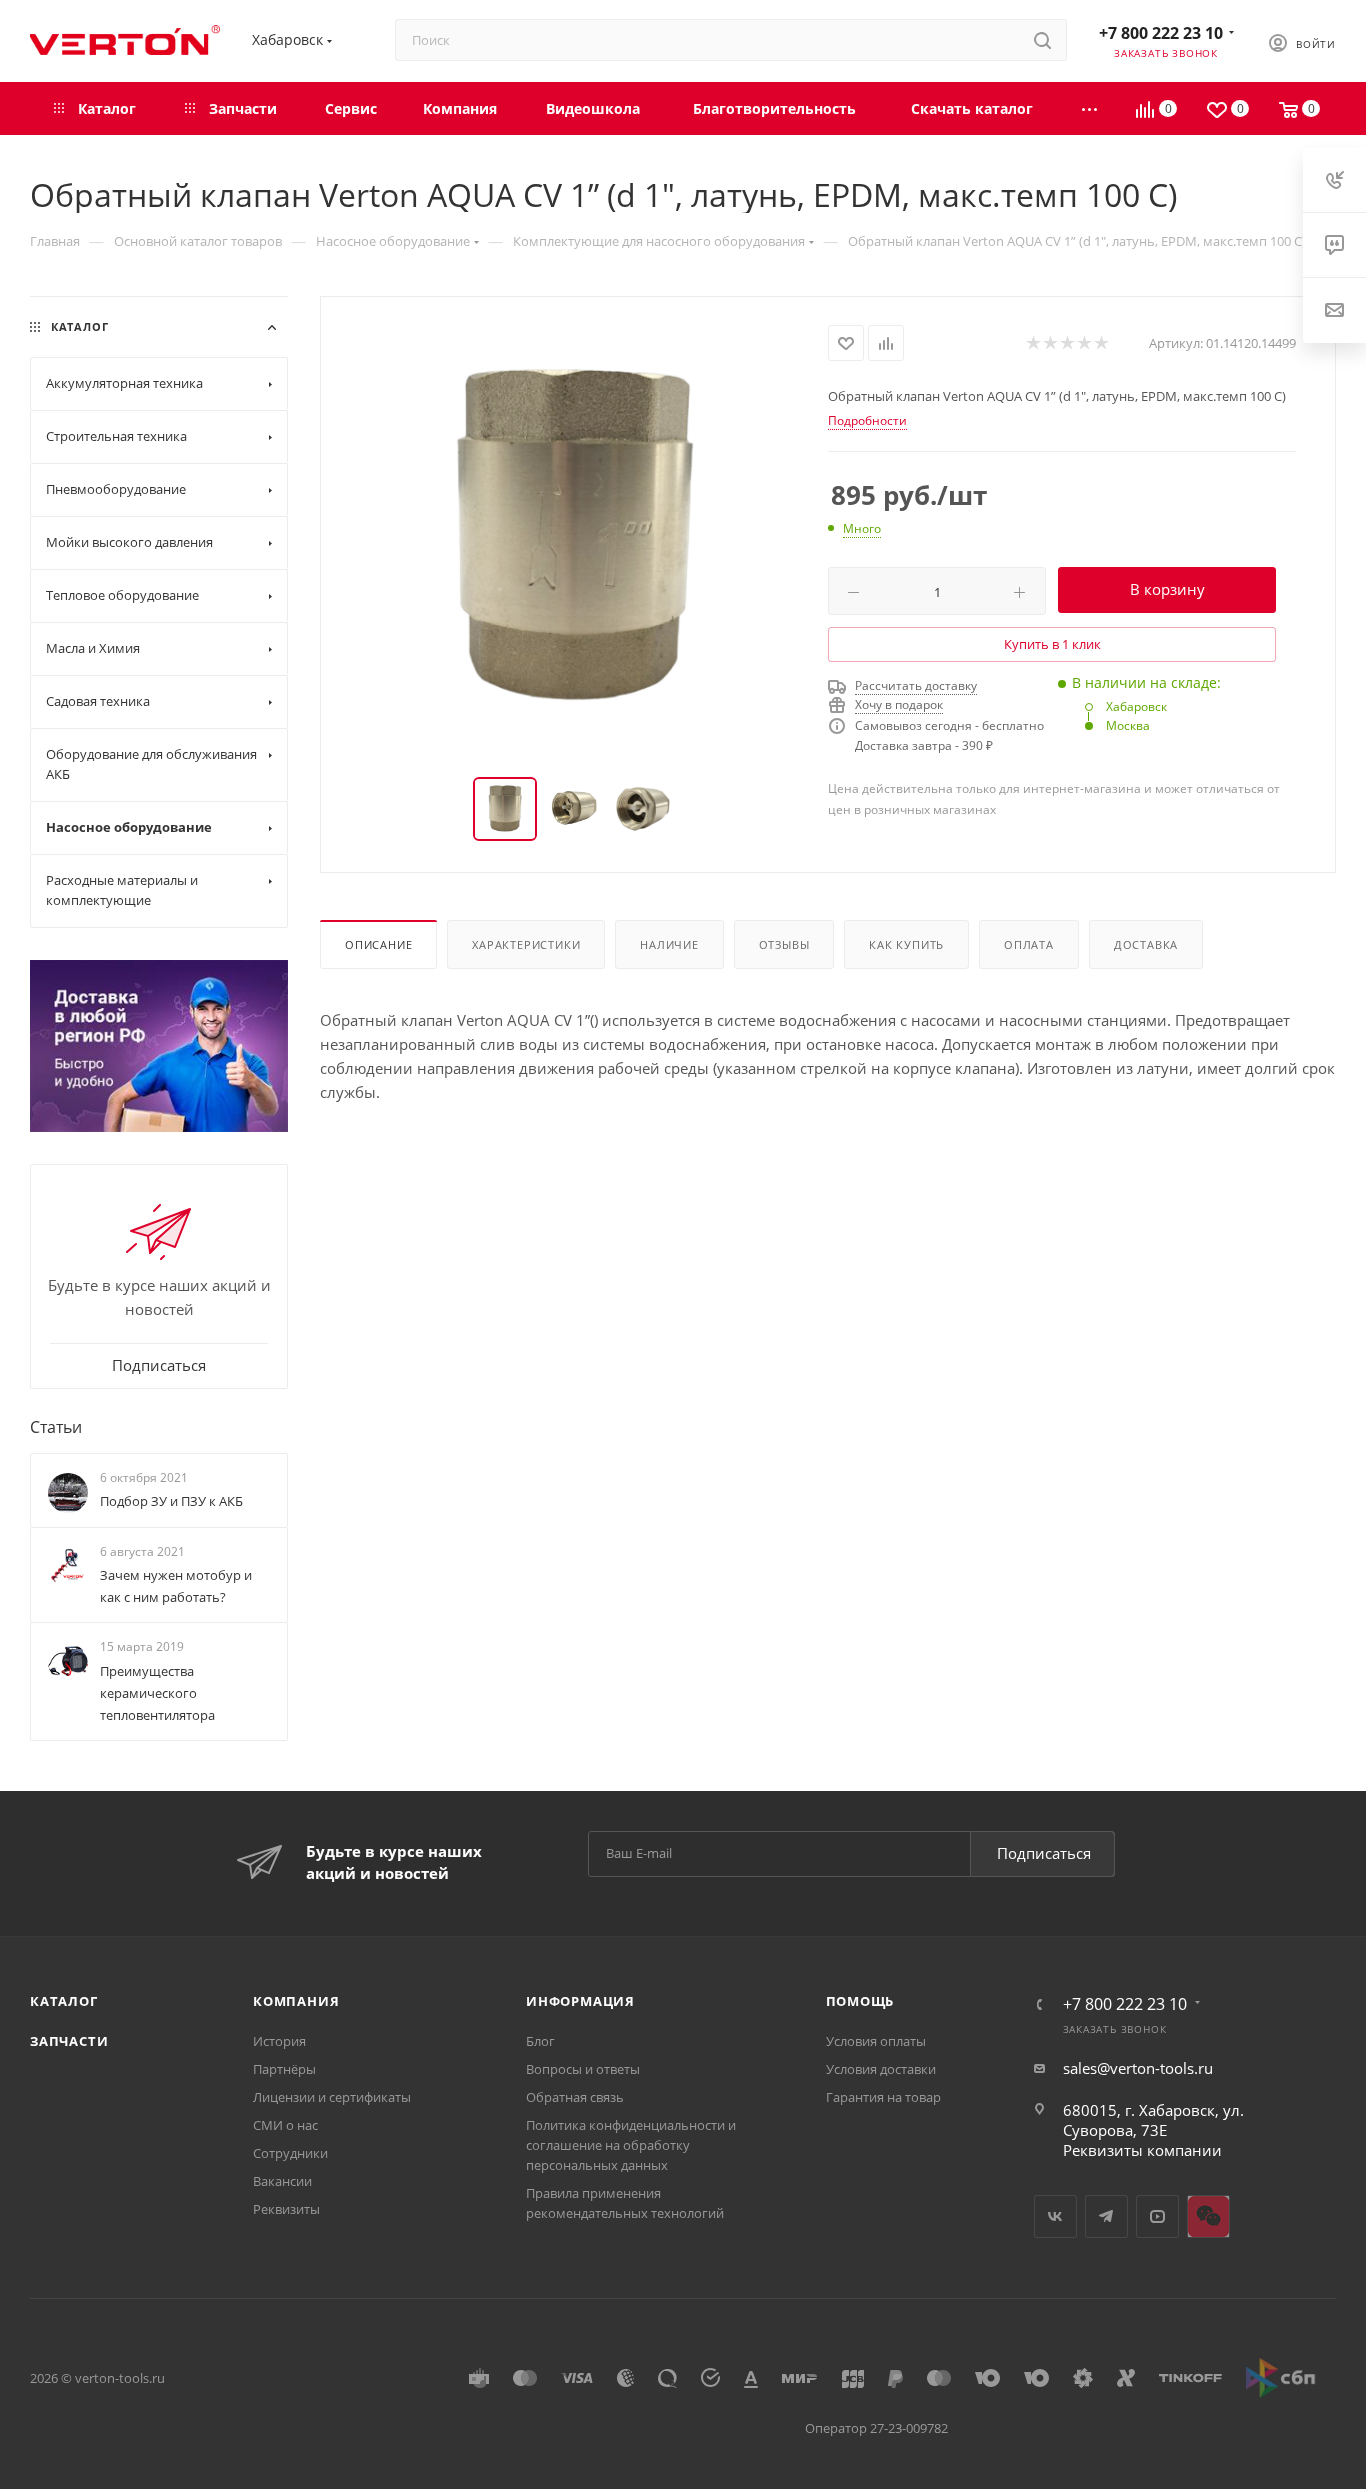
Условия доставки (881, 2069)
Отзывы (784, 944)
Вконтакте (1055, 2216)
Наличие (669, 944)
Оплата (1029, 944)
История (279, 2041)
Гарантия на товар (883, 2097)
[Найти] (1042, 40)
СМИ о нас (285, 2125)
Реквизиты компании (1142, 2150)
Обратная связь (575, 2097)
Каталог (64, 2001)
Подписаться (1044, 1853)
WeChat (1208, 2216)
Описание (378, 944)
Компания (296, 2001)
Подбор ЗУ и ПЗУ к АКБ (171, 1501)
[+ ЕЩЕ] (1090, 108)
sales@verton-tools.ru (1138, 2068)
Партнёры (284, 2069)
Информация (580, 2001)
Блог (540, 2041)
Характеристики (526, 944)
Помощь (860, 2001)
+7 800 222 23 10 (1161, 33)
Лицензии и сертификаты (332, 2097)
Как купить (906, 944)
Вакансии (282, 2181)
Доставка (1146, 944)
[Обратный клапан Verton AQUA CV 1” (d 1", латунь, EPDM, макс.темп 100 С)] (574, 538)
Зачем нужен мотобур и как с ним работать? (176, 1586)
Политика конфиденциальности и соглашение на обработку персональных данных (631, 2145)
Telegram (1106, 2216)
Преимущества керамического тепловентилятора (157, 1693)
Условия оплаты (876, 2041)
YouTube (1157, 2216)
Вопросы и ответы (583, 2069)
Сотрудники (290, 2153)
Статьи (56, 1427)
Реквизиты (286, 2209)
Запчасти (69, 2041)
